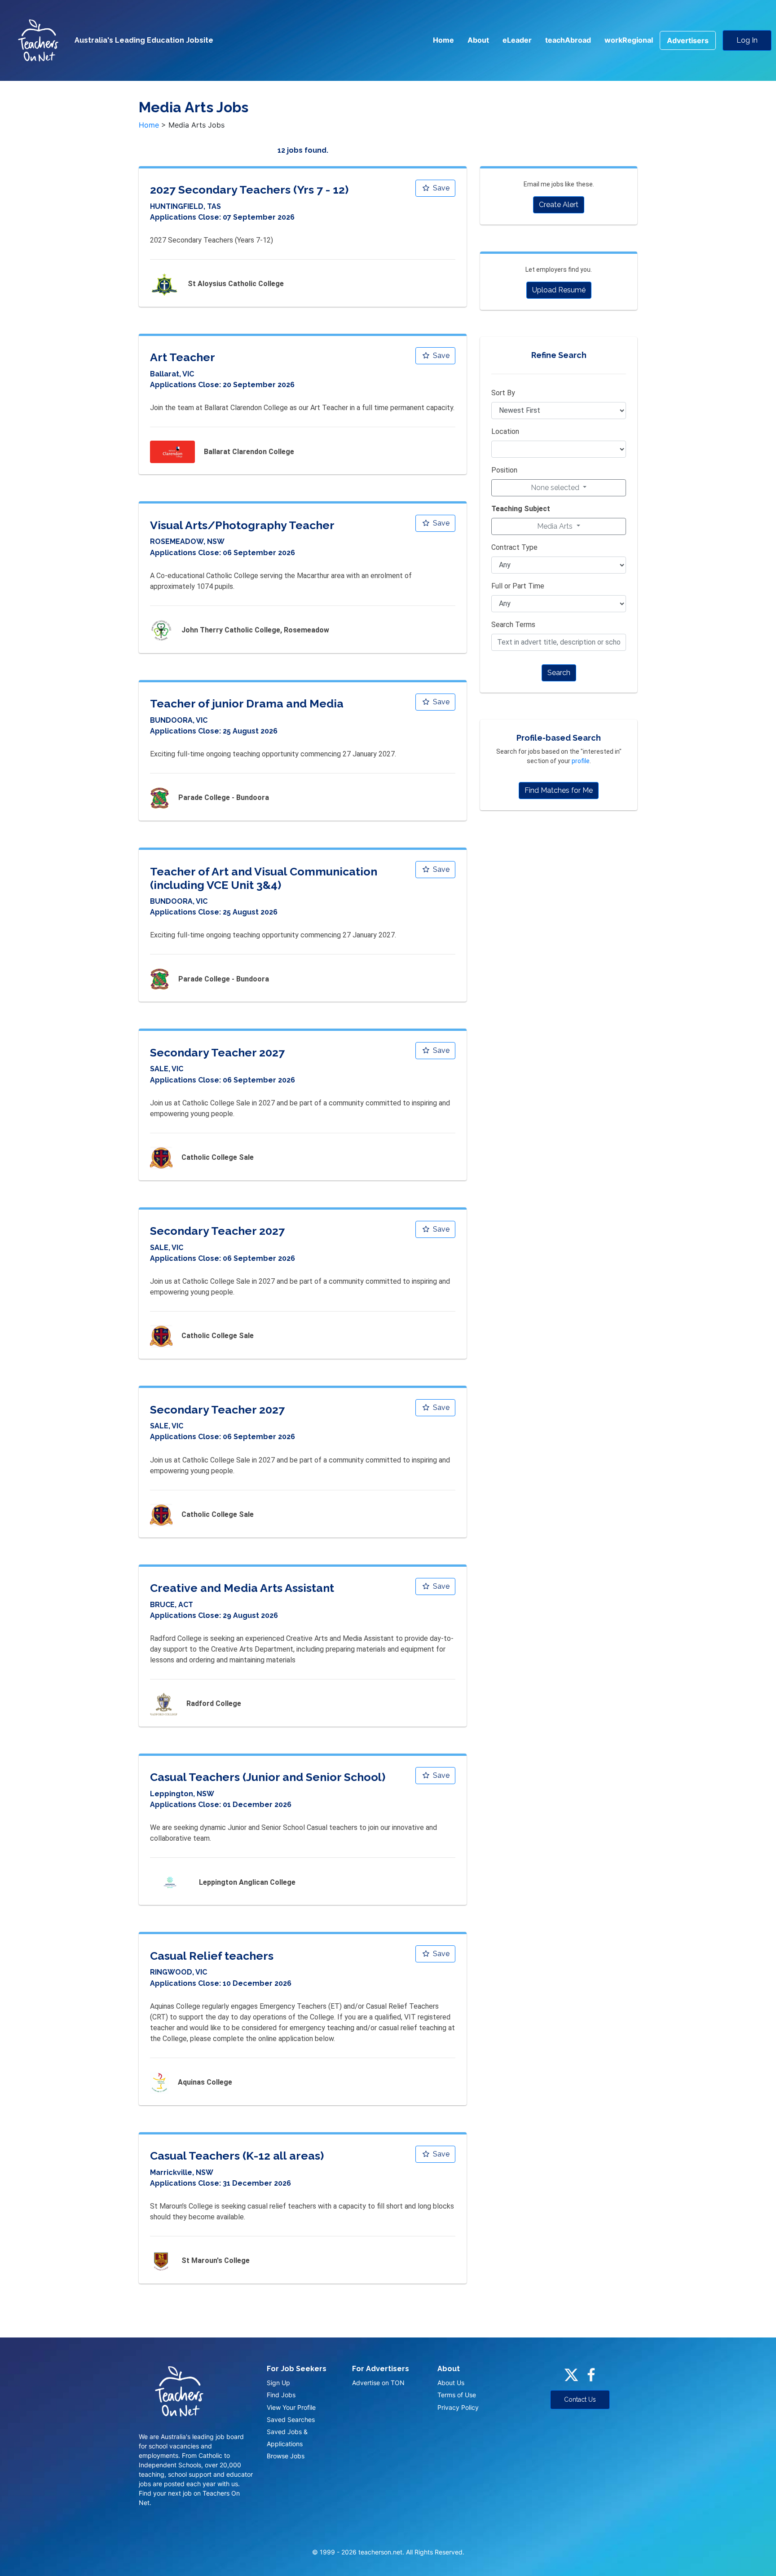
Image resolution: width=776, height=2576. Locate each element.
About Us (451, 2383)
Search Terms (513, 625)
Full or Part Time (518, 586)
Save (440, 188)
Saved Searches (291, 2419)
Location (505, 431)
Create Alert (559, 205)
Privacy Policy (458, 2407)
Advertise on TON (378, 2383)
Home (443, 40)
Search (559, 673)
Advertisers (688, 40)
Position (504, 470)
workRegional (629, 40)
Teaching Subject (521, 509)
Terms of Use (457, 2395)
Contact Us (580, 2399)
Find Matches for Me (559, 790)
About (478, 40)
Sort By (503, 393)
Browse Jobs (286, 2456)
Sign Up (278, 2383)
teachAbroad (568, 40)
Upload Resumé (559, 290)
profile (581, 761)
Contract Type (514, 547)
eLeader (517, 40)
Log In (747, 40)
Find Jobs (281, 2395)
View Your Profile (291, 2407)
